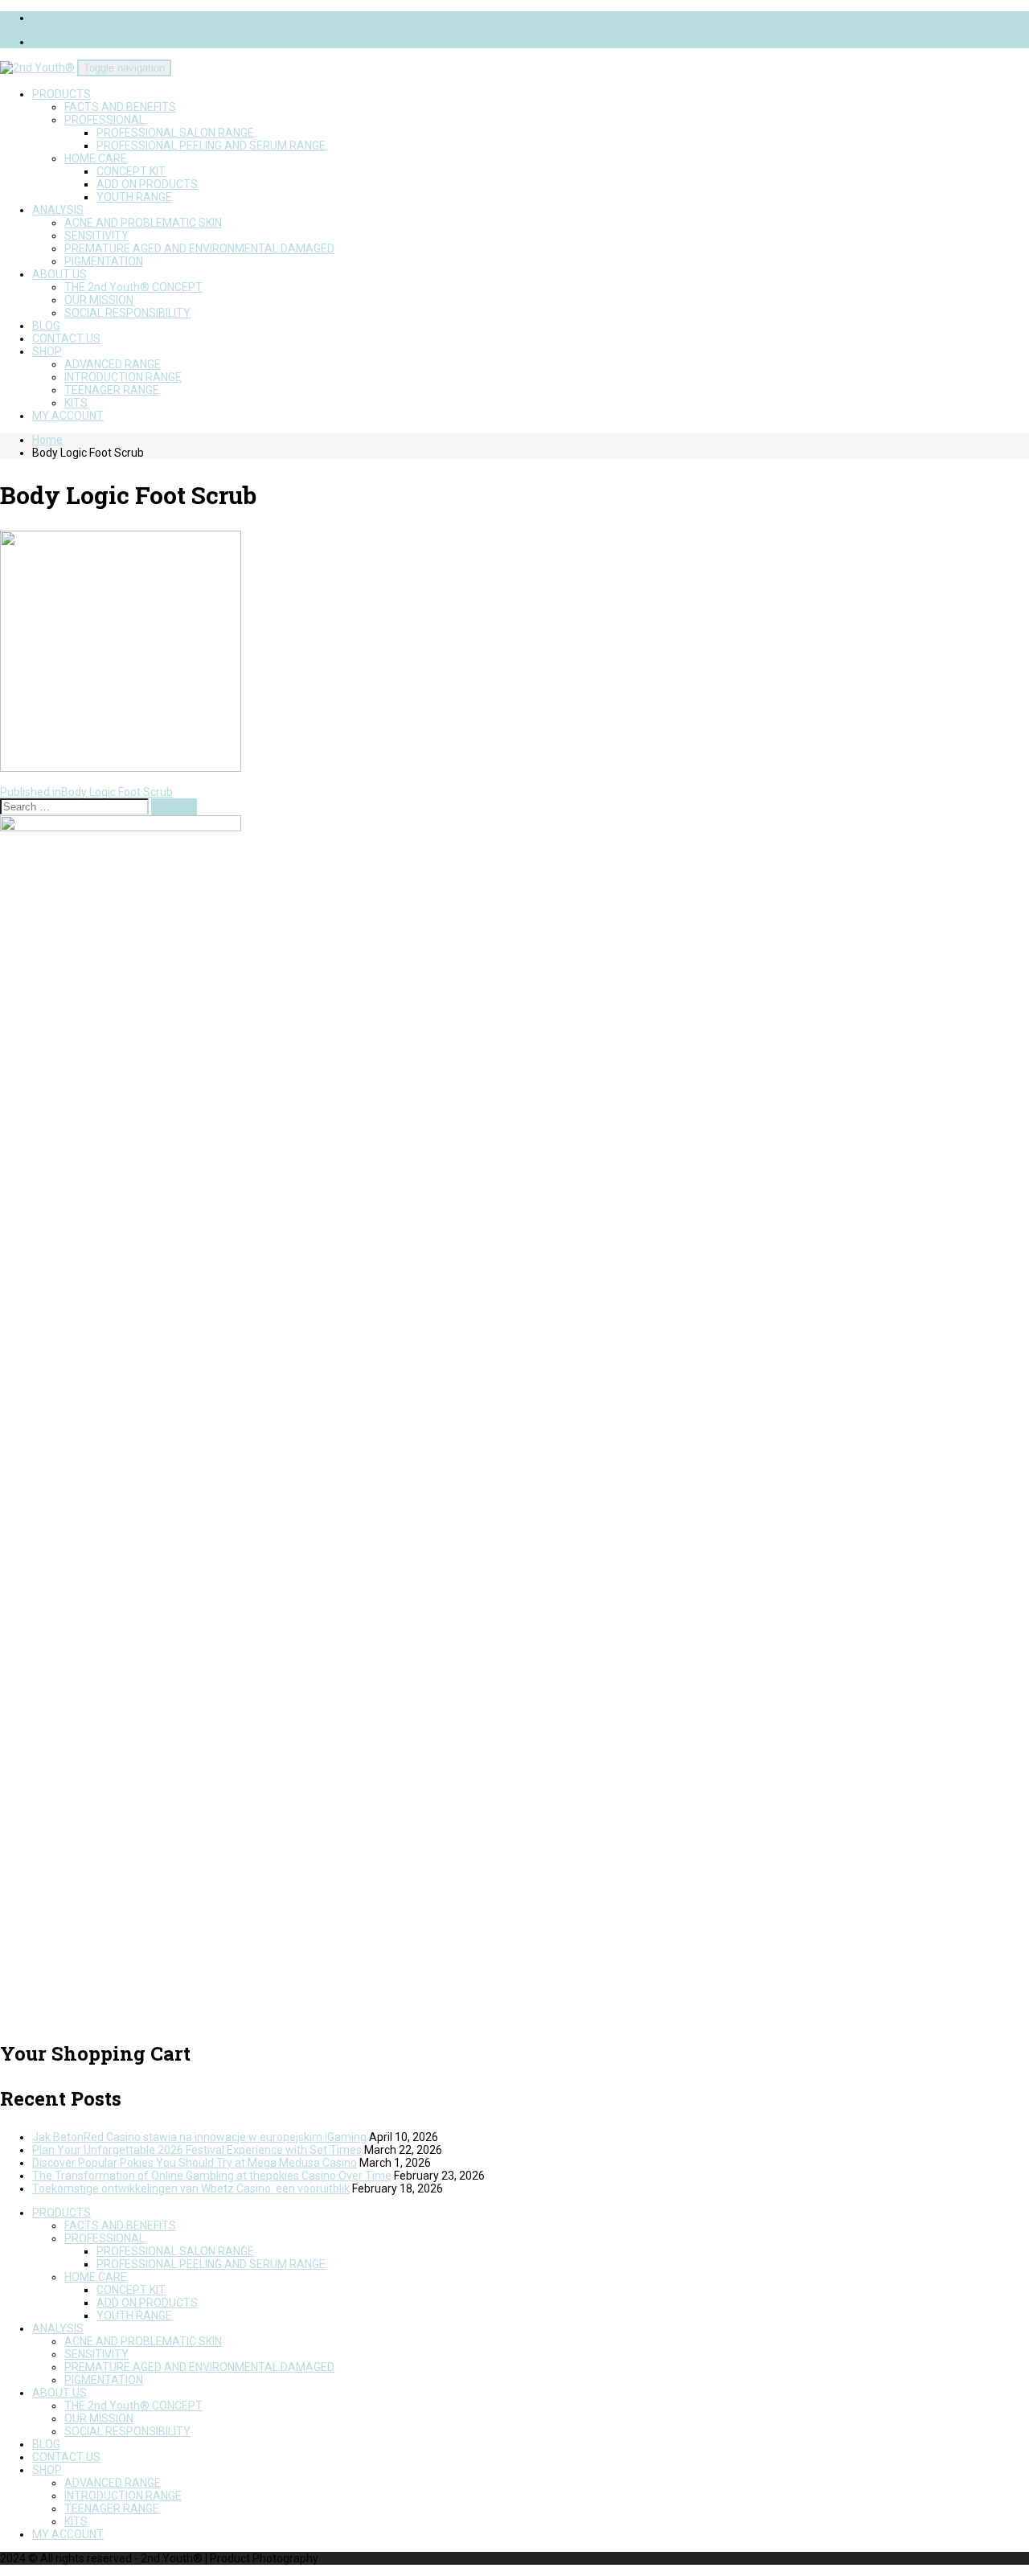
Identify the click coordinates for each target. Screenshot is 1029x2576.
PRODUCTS (61, 94)
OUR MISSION (99, 300)
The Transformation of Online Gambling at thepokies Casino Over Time (212, 2176)
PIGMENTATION (104, 261)
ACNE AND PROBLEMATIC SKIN (143, 223)
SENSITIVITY (96, 236)
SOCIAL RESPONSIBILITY (127, 313)
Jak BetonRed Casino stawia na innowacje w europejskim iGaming (199, 2137)
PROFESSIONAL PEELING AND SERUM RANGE (211, 146)
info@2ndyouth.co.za (86, 18)
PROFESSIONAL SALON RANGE (175, 133)
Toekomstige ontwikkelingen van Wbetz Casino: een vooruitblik (191, 2188)
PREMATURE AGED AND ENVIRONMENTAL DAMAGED (199, 248)
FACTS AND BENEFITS (120, 107)
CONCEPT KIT (131, 171)
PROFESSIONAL (105, 120)
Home (47, 440)
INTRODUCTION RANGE (123, 377)
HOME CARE (96, 158)
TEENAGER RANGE (112, 390)
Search (174, 807)
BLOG (46, 326)
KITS (76, 403)
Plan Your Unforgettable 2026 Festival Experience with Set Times (197, 2150)
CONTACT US (66, 338)
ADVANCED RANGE (113, 364)
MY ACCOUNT (68, 416)
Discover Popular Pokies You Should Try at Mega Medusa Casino (195, 2163)
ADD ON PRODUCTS (147, 184)
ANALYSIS (58, 210)
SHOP (47, 351)
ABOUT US (59, 274)
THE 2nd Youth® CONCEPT (133, 287)
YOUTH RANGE (134, 197)
